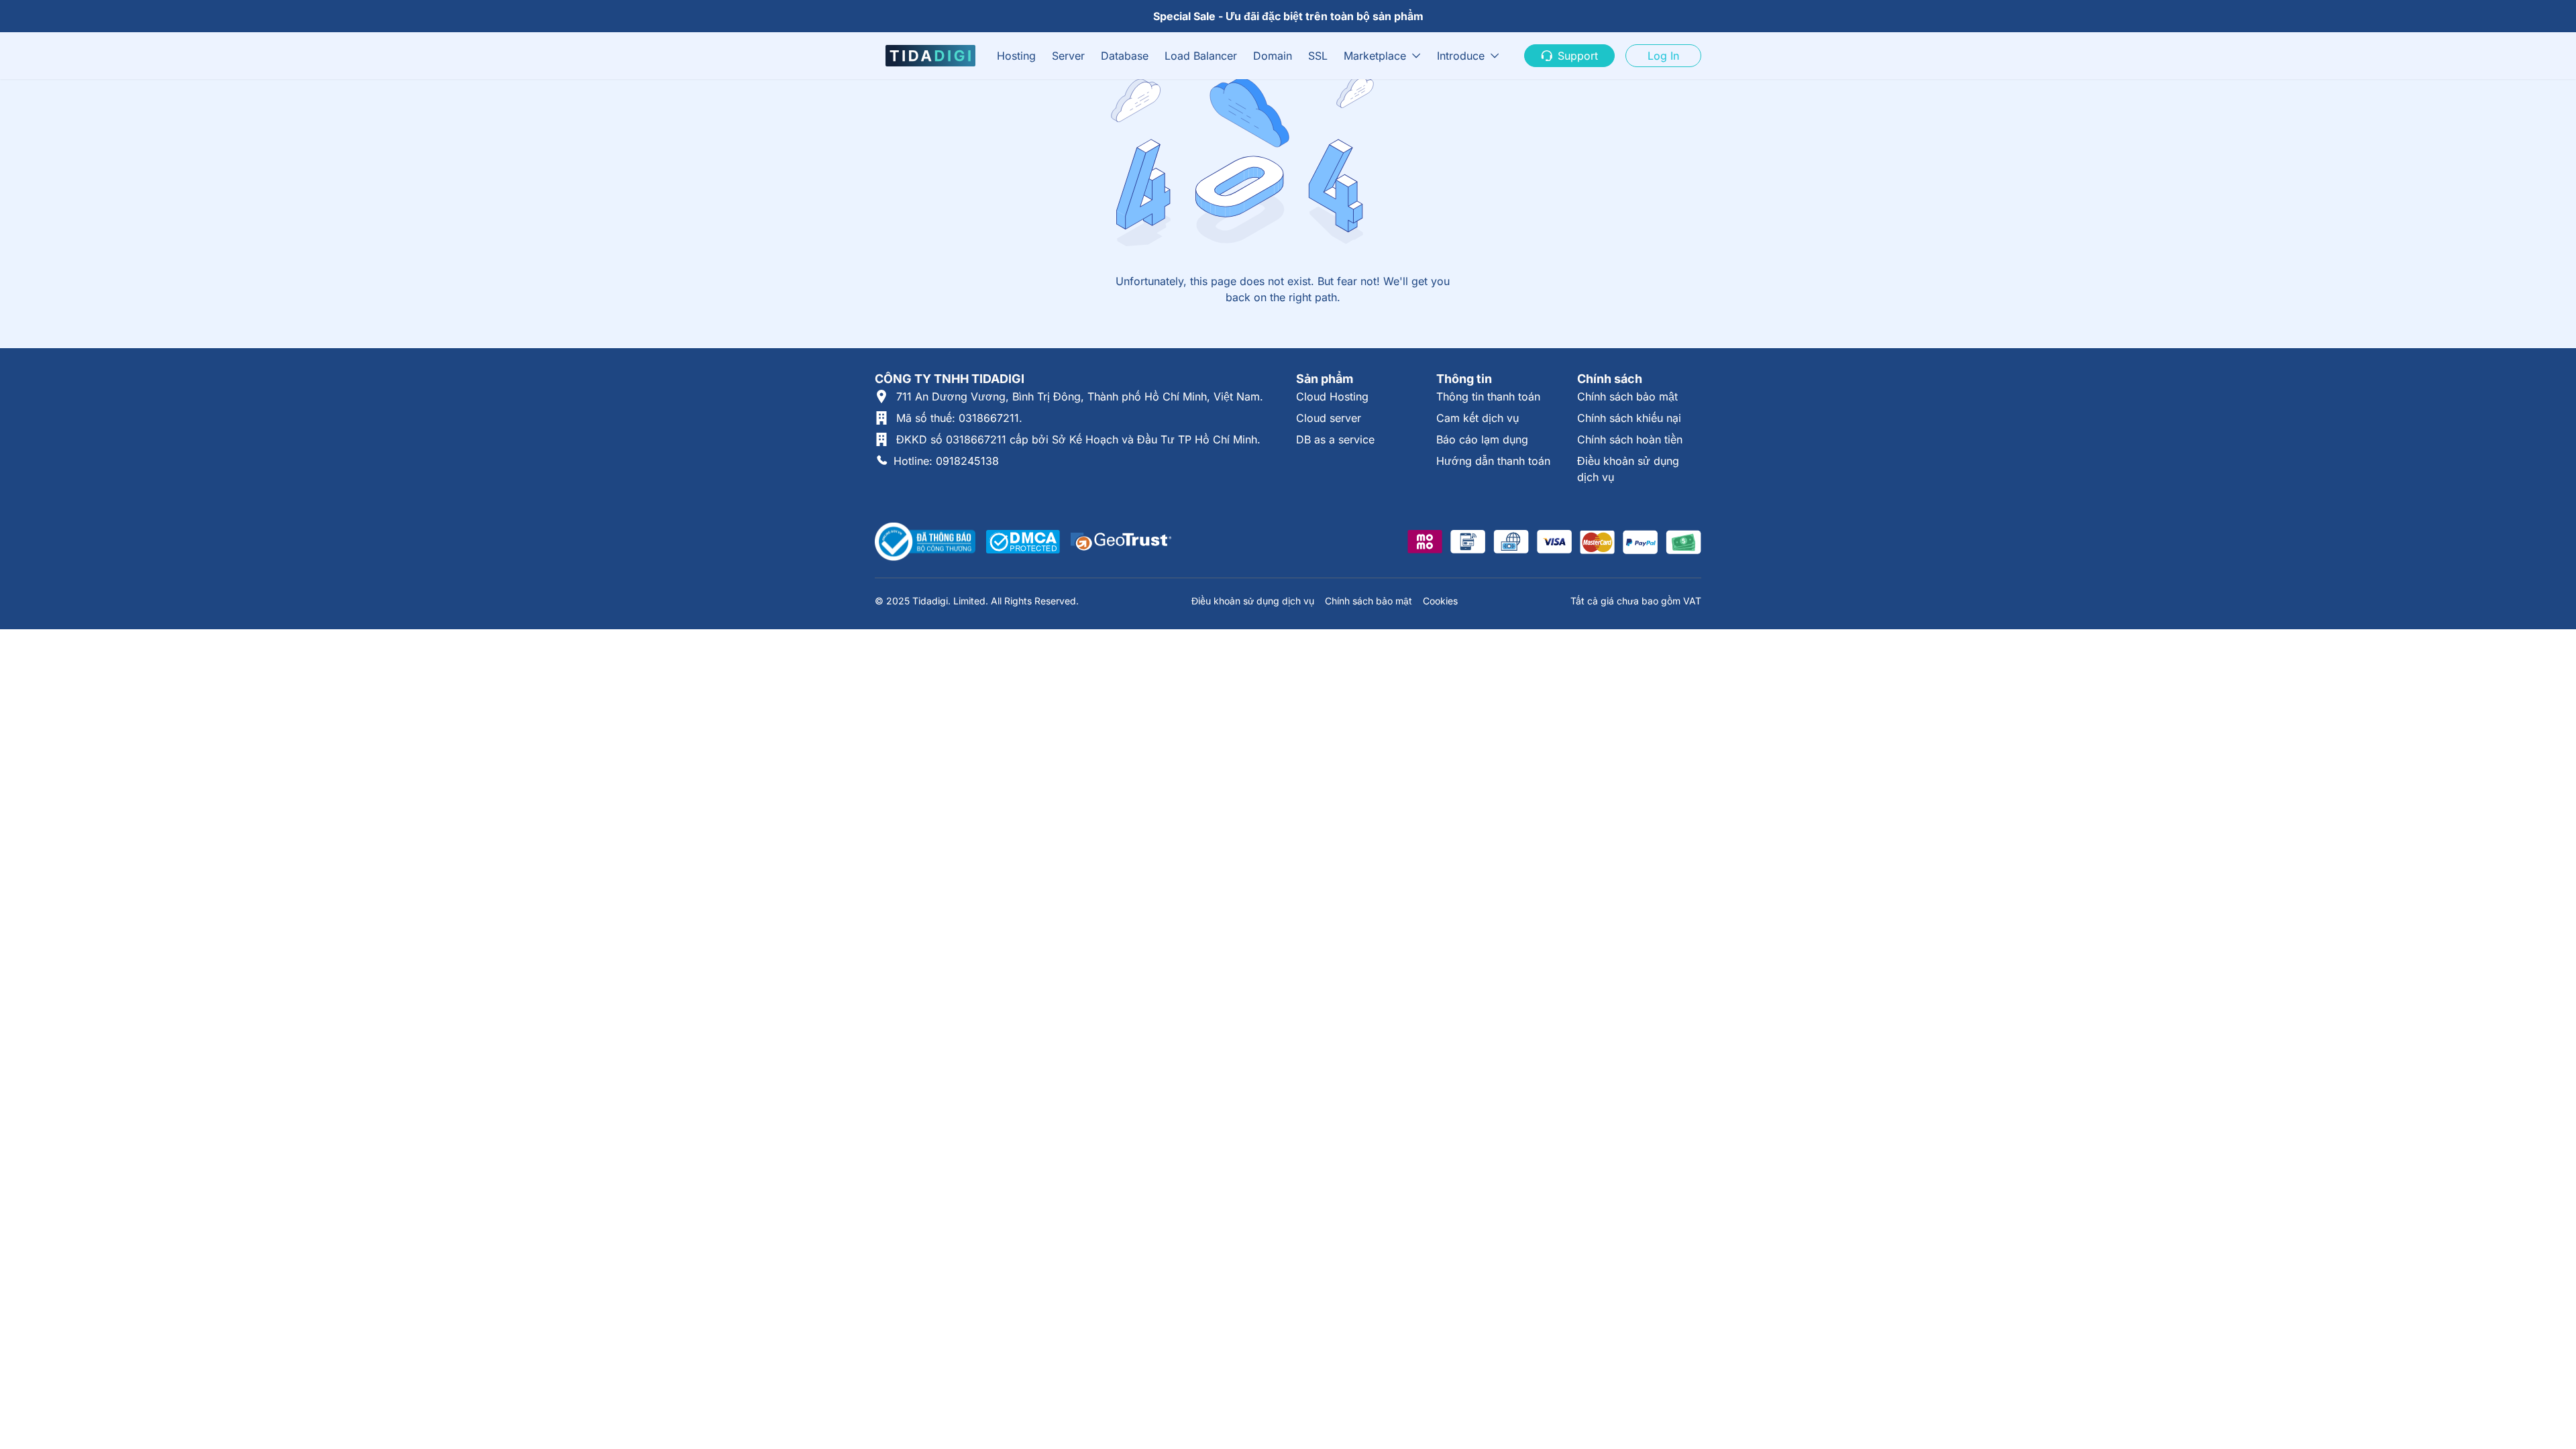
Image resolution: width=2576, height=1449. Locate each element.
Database (1125, 56)
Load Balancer (1201, 56)
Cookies (1440, 601)
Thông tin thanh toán (1488, 396)
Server (1068, 56)
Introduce (1461, 56)
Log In (1663, 56)
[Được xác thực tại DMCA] (1023, 542)
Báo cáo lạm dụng (1482, 439)
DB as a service (1335, 439)
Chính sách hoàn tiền (1630, 439)
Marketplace (1375, 56)
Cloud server (1329, 418)
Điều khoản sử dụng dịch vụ (1253, 601)
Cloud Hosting (1332, 396)
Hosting (1016, 56)
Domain (1273, 56)
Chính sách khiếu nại (1629, 418)
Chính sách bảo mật (1627, 396)
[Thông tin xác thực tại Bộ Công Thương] (925, 542)
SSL (1318, 56)
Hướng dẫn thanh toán (1493, 461)
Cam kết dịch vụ (1478, 418)
